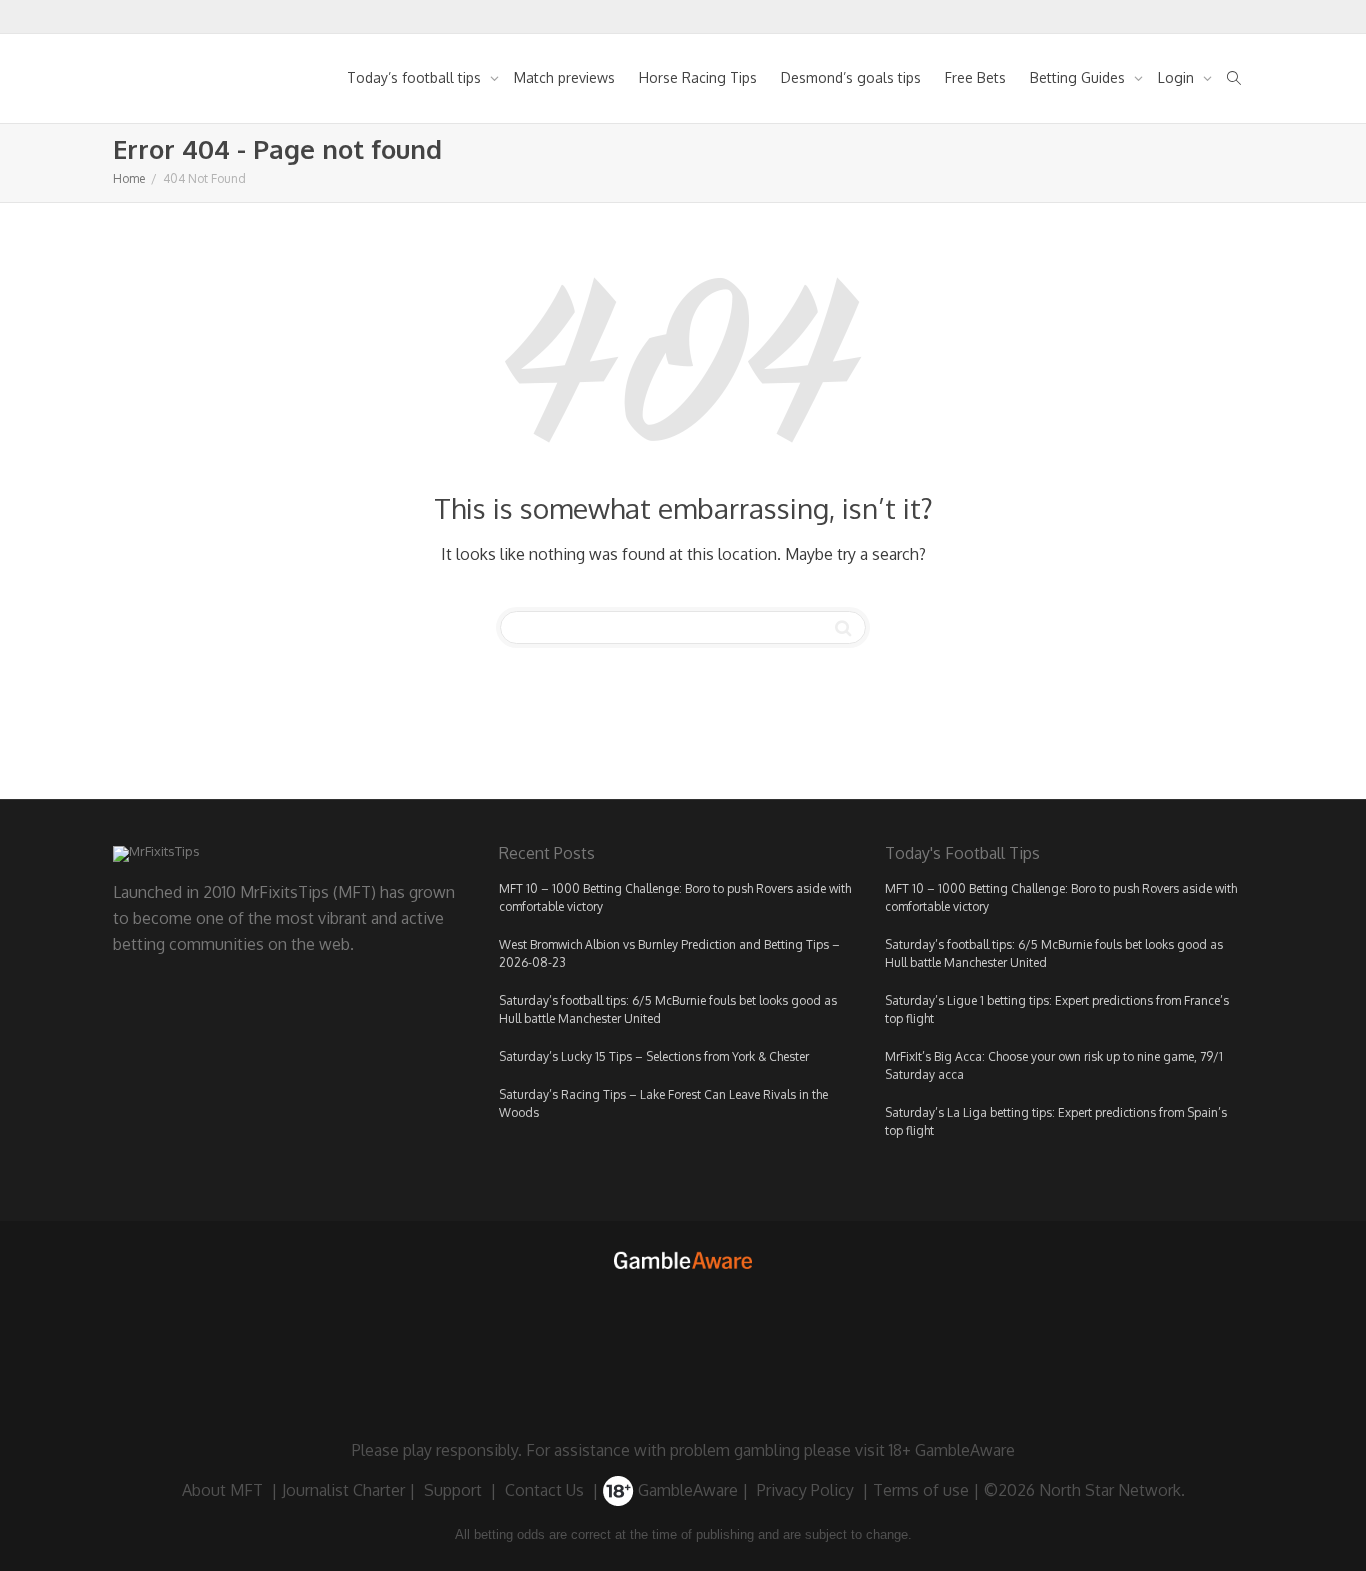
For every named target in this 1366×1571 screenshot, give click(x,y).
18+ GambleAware (952, 1450)
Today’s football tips (416, 77)
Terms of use (921, 1490)
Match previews (564, 77)
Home (129, 178)
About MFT (222, 1490)
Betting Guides (1079, 77)
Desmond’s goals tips (851, 77)
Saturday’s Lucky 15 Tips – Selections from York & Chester (654, 1056)
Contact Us (544, 1490)
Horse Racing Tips (698, 77)
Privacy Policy (805, 1490)
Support (453, 1490)
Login (1178, 77)
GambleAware (686, 1490)
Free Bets (975, 77)
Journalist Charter (343, 1490)
